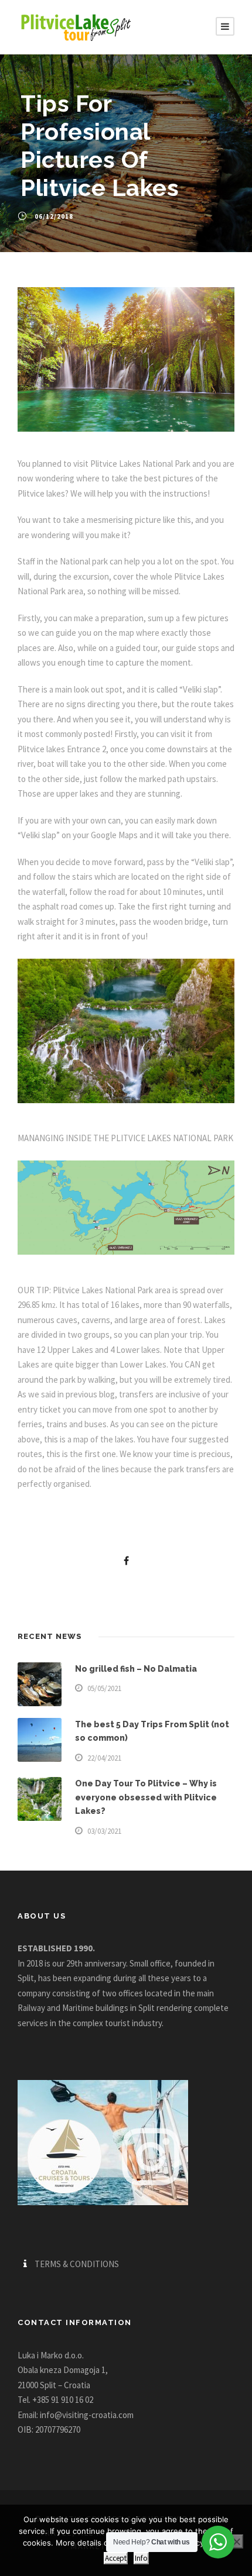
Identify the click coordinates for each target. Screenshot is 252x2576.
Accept (116, 2558)
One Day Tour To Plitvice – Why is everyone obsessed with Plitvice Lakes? (146, 1797)
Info (141, 2558)
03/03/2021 (104, 1831)
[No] (236, 2541)
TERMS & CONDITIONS (77, 2264)
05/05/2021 (104, 1688)
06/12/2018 (54, 216)
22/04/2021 (104, 1758)
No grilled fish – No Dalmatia (136, 1669)
